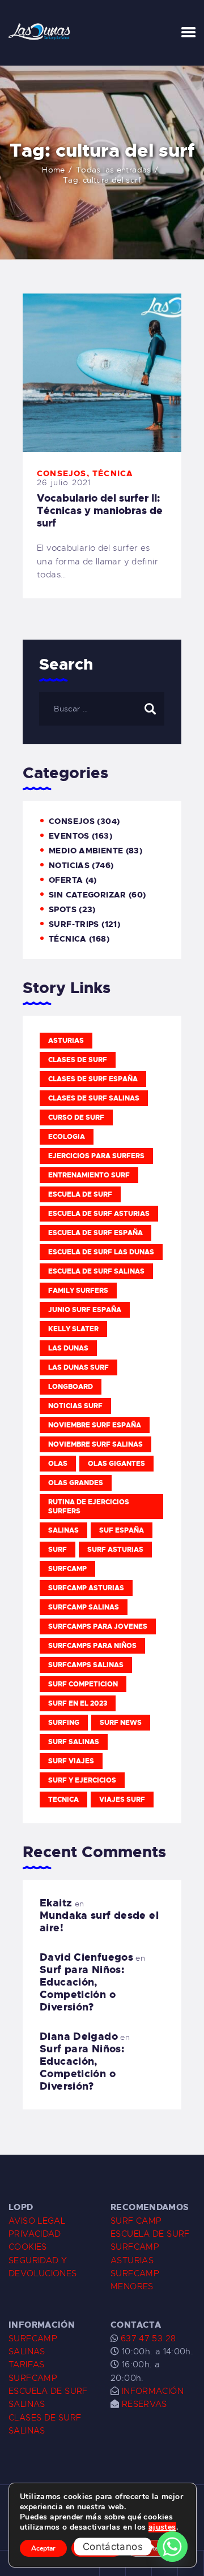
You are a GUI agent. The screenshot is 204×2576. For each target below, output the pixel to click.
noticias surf (75, 1406)
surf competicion (83, 1684)
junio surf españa (85, 1310)
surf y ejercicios (82, 1780)
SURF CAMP (136, 2221)
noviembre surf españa (95, 1425)
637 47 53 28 (147, 2338)
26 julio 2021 (64, 482)
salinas (63, 1530)
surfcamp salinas (84, 1607)
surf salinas (74, 1742)
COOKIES (28, 2247)
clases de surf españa (93, 1079)
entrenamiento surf (89, 1175)
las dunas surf (78, 1367)
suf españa (122, 1530)
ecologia (67, 1137)
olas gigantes (116, 1464)
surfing (64, 1723)
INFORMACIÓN (153, 2391)
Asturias (66, 1041)
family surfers (78, 1291)
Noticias (69, 865)
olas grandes (76, 1483)
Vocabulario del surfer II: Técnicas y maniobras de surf (100, 511)
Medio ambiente (86, 851)
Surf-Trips (74, 924)
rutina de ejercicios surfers (89, 1507)
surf (58, 1550)
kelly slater (73, 1329)
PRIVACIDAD (35, 2234)
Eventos (69, 836)
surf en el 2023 (78, 1703)
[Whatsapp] (172, 2547)
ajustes (162, 2527)
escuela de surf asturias (99, 1214)
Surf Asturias (115, 1550)
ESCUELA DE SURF (150, 2234)
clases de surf (78, 1060)
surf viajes (71, 1761)
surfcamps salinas (86, 1665)
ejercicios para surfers (96, 1156)
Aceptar (43, 2548)
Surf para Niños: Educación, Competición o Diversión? (82, 1988)
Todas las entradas (114, 170)
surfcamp (67, 1569)
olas (58, 1464)
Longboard (71, 1387)
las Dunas (68, 1348)
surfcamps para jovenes (98, 1626)
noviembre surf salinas (95, 1444)
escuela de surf (80, 1194)
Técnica (113, 473)
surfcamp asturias (86, 1588)
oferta (66, 880)
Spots (63, 909)
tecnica (63, 1800)
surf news (121, 1723)
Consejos (62, 473)
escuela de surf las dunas (101, 1252)
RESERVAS (144, 2404)
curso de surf (76, 1117)
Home (54, 170)
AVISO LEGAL (37, 2221)
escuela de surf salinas (96, 1271)
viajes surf (122, 1800)
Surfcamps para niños (92, 1646)
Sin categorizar (88, 895)
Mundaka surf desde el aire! (99, 1922)
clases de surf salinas (94, 1098)
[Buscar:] (102, 709)
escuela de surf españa (95, 1233)
